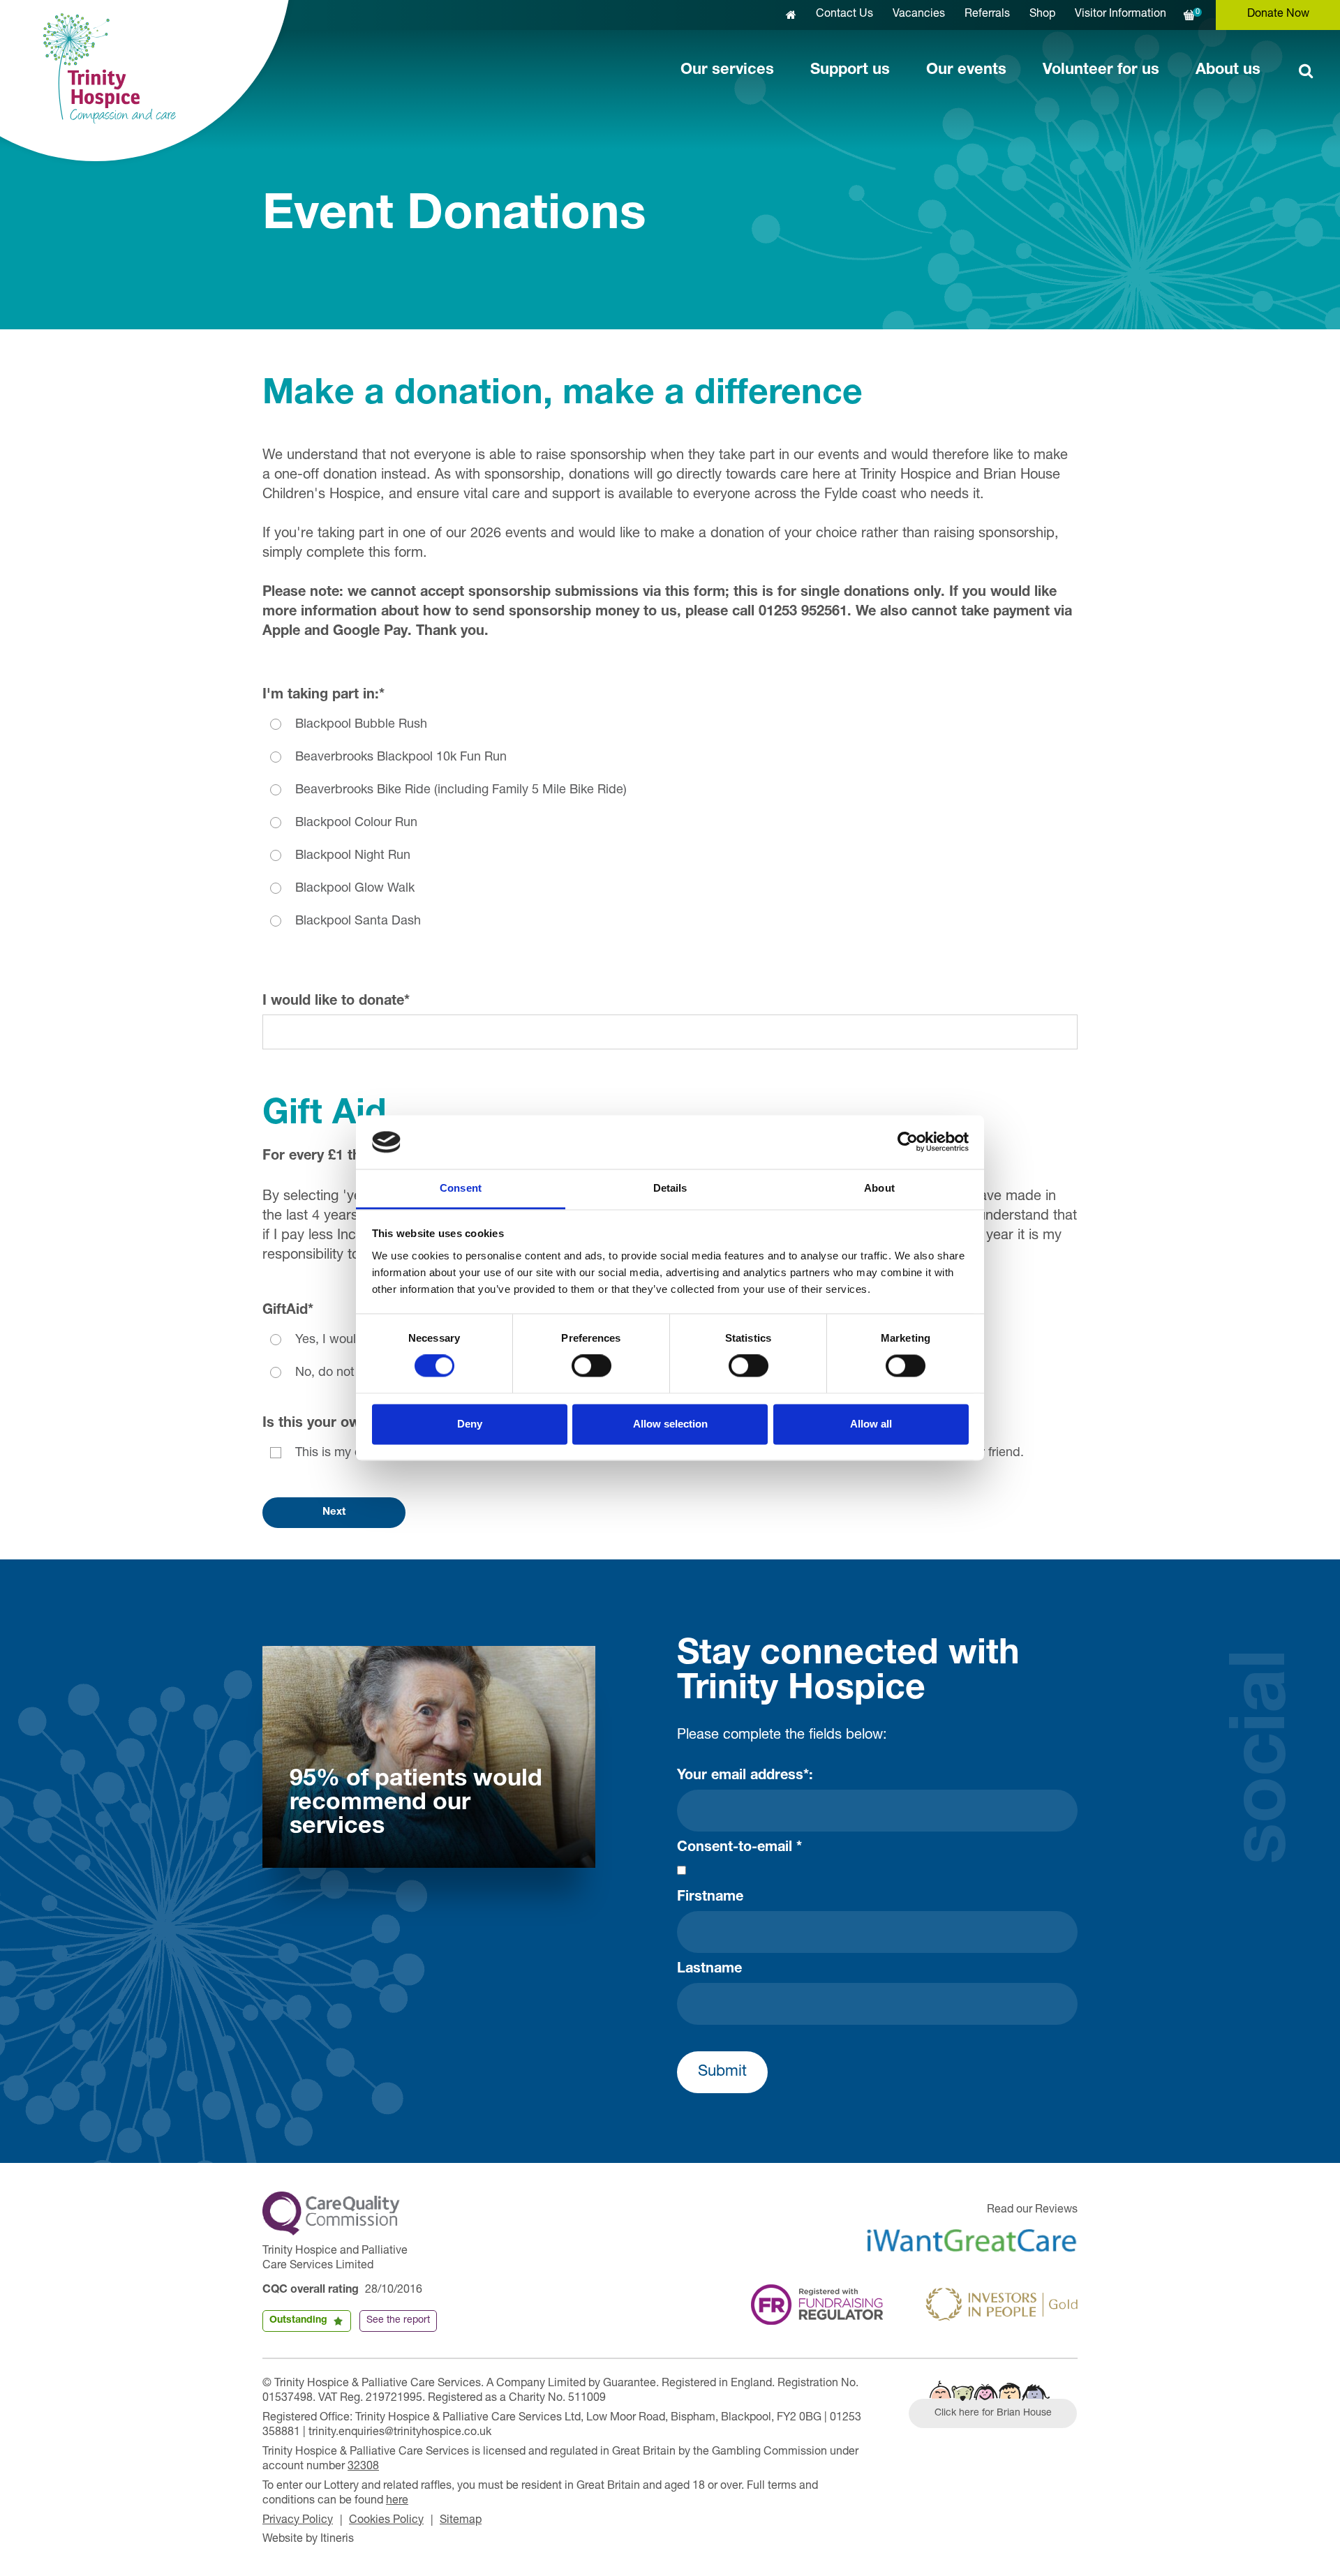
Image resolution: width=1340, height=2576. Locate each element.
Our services (727, 70)
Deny (470, 1424)
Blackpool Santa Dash (358, 922)
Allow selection (670, 1424)
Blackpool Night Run (353, 856)
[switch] (591, 1366)
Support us (850, 70)
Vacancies (919, 15)
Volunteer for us (1101, 70)
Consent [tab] (461, 1188)
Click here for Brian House (993, 2413)
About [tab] (879, 1188)
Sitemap (461, 2521)
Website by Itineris (308, 2540)
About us (1228, 70)
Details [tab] (670, 1188)
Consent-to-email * (739, 1848)
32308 (363, 2467)
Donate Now (1278, 15)
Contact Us (844, 15)
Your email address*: (745, 1776)
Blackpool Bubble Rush (361, 725)
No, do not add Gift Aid (361, 1373)
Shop (1042, 15)
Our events (966, 70)
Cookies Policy (386, 2521)
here (397, 2501)
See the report (398, 2321)
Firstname (710, 1898)
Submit (722, 2072)
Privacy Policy (298, 2521)
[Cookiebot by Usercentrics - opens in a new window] (908, 1142)
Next (334, 1512)
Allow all (871, 1424)
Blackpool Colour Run (356, 823)
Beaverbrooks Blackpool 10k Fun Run (401, 758)
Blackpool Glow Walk (355, 889)
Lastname (709, 1970)
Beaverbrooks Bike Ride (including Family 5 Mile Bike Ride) (461, 791)
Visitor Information (1121, 15)
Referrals (987, 15)
